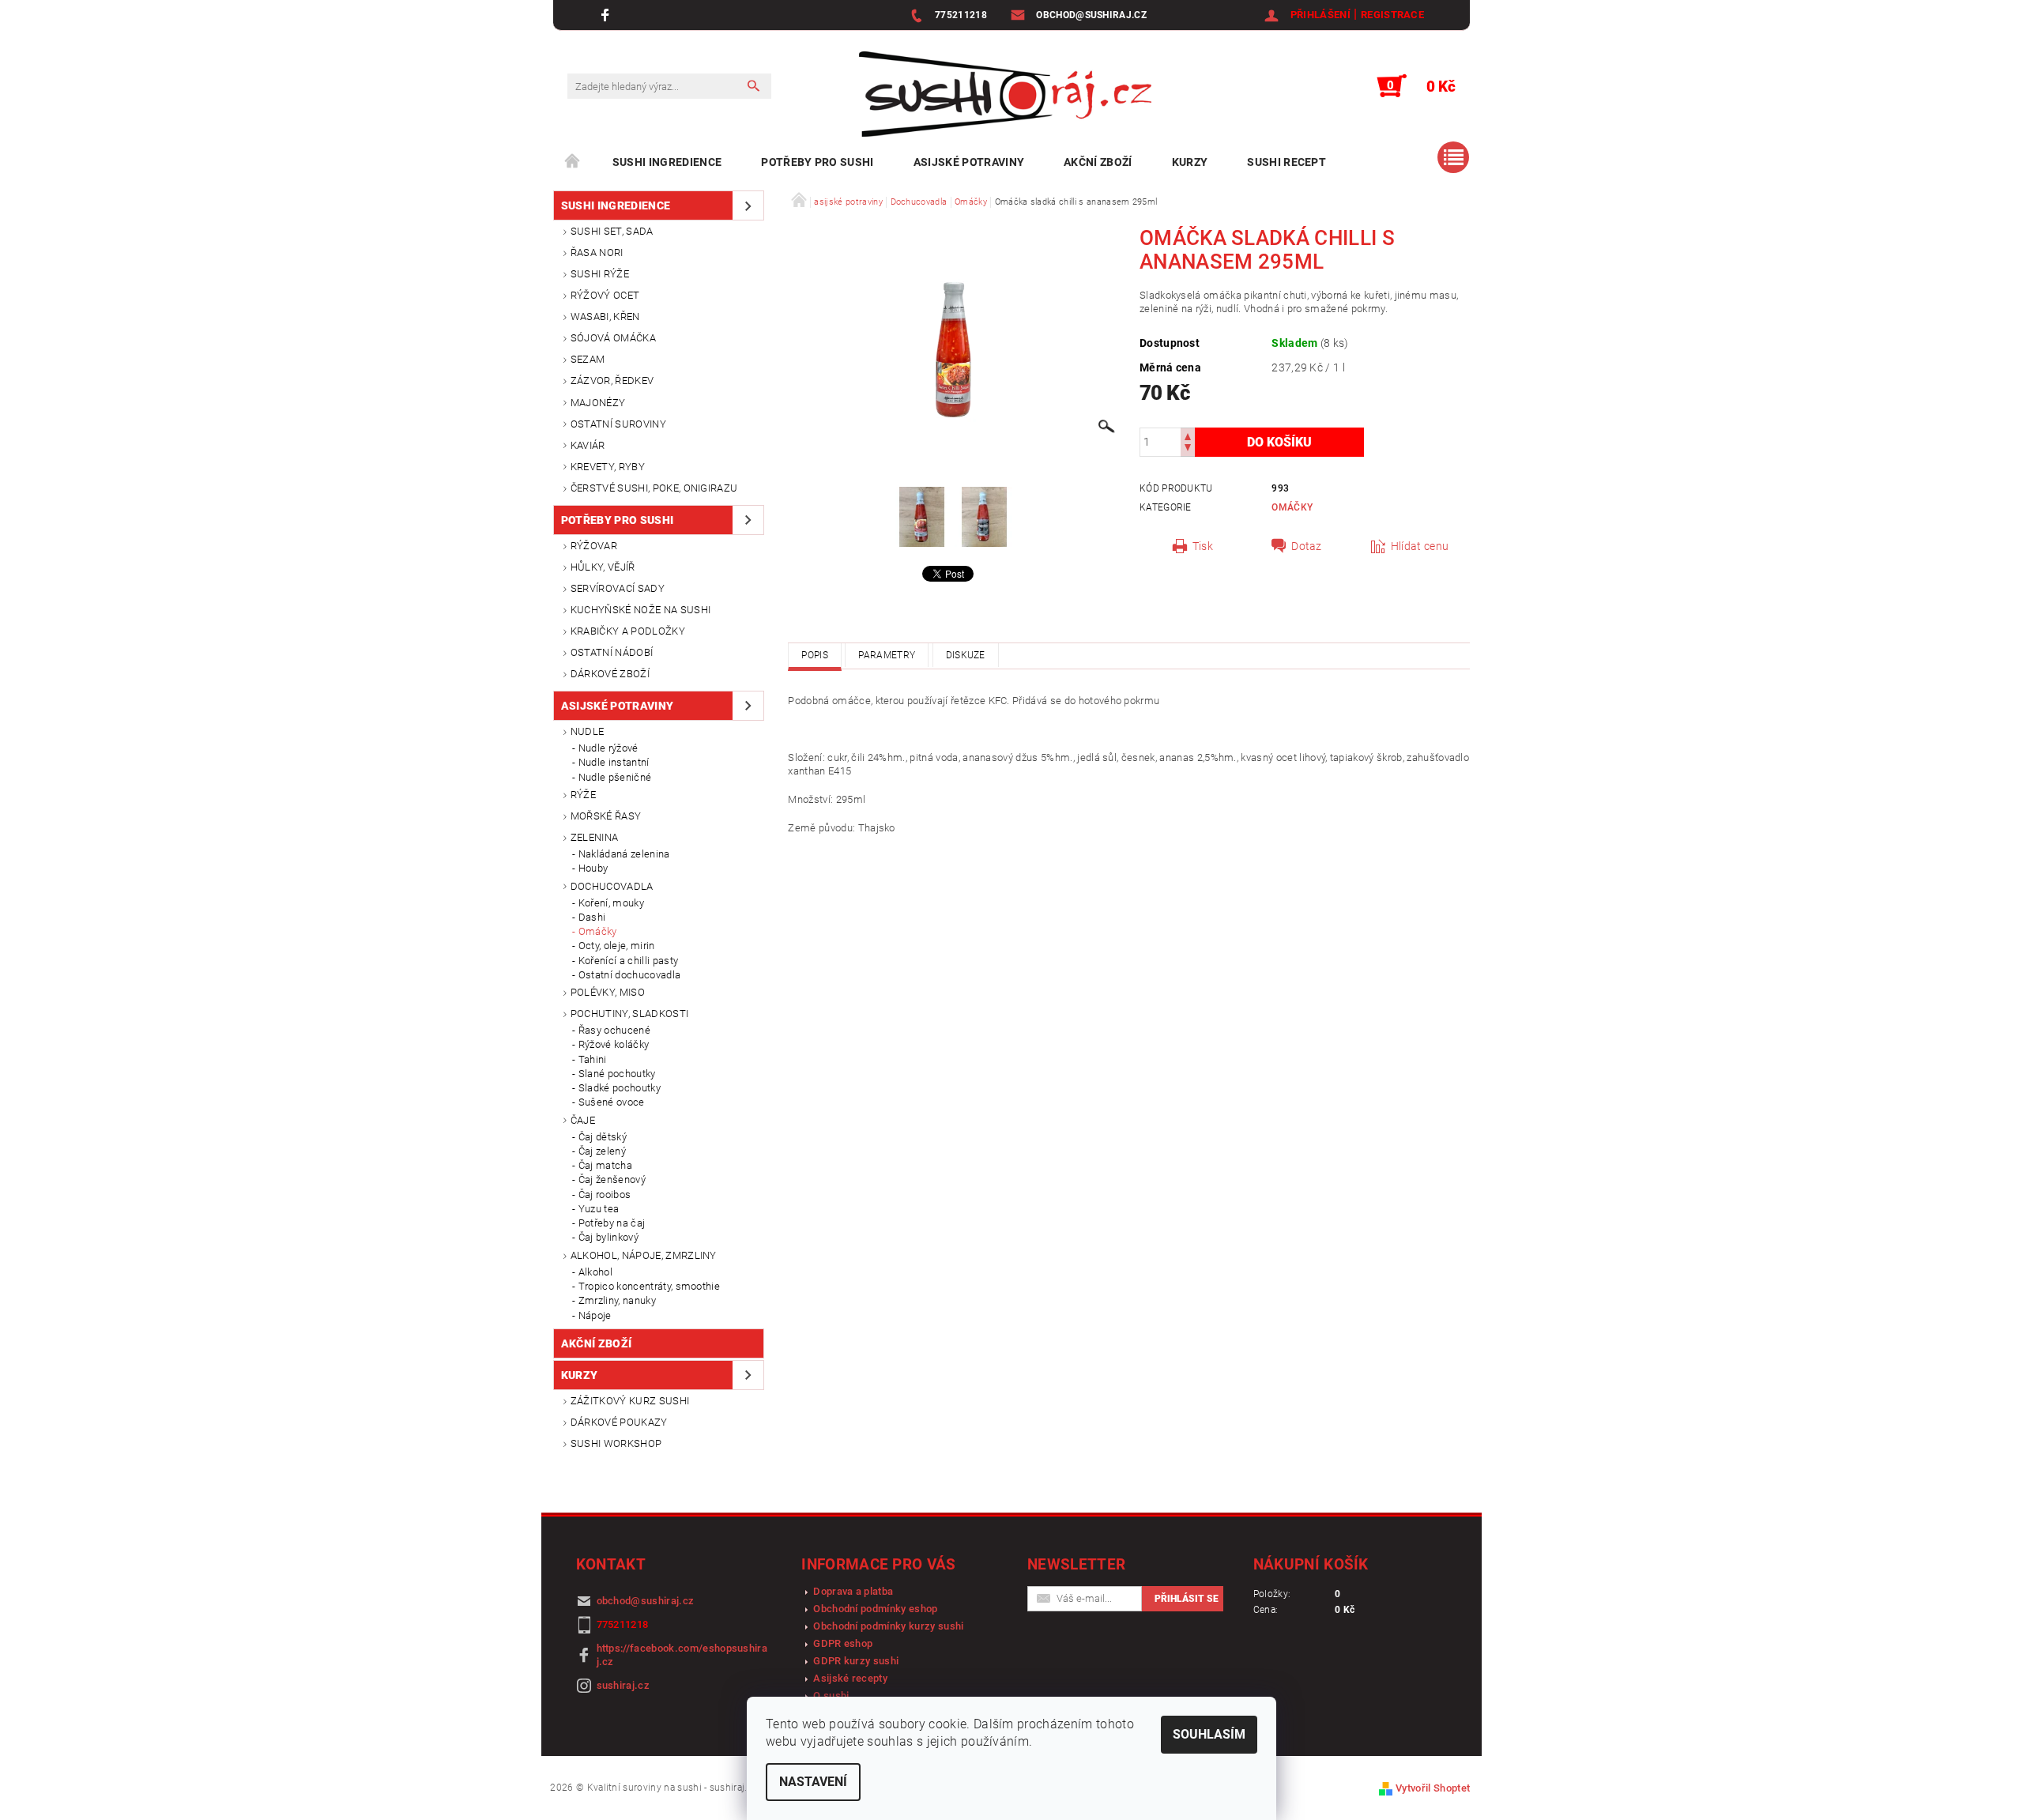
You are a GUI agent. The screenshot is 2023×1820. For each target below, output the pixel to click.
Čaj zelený (602, 1151)
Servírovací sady (618, 588)
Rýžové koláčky (614, 1044)
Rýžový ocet (605, 295)
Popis (815, 655)
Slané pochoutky (617, 1074)
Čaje (583, 1120)
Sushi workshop (616, 1443)
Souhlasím (1209, 1734)
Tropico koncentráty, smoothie (649, 1286)
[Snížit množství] (1188, 449)
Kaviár (588, 445)
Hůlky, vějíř (603, 567)
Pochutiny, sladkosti (629, 1014)
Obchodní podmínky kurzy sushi (888, 1626)
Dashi (592, 917)
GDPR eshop (843, 1643)
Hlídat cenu (1420, 546)
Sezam (588, 359)
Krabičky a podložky (628, 631)
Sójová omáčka (613, 338)
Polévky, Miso (608, 992)
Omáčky (598, 931)
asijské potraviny (969, 162)
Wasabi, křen (605, 317)
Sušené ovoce (612, 1102)
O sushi (831, 1696)
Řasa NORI (597, 252)
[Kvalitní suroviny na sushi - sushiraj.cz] (1005, 94)
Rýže (583, 795)
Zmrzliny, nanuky (617, 1300)
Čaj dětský (603, 1137)
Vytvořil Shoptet (1433, 1788)
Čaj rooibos (605, 1194)
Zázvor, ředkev (612, 381)
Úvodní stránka (573, 162)
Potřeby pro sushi (817, 162)
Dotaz (1307, 546)
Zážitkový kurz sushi (630, 1401)
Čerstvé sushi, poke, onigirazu (654, 488)
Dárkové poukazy (619, 1422)
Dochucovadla (612, 886)
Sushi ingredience (667, 162)
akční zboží (1098, 162)
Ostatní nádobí (612, 652)
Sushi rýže (600, 274)
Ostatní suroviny (618, 424)
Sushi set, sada (612, 231)
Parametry (887, 655)
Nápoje (595, 1315)
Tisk (1203, 546)
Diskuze (966, 655)
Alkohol (595, 1272)
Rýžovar (594, 546)
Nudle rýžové (608, 748)
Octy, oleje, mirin (617, 946)
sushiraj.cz (623, 1685)
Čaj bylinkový (608, 1237)
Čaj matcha (605, 1165)
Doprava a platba (853, 1591)
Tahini (593, 1059)
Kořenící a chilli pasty (628, 961)
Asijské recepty (850, 1678)
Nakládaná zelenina (624, 854)
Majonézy (598, 403)
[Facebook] (607, 15)
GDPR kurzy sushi (856, 1661)
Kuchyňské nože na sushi (640, 610)
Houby (593, 868)
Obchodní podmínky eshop (875, 1609)
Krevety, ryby (608, 467)
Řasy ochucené (614, 1030)
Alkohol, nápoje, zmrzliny (644, 1255)
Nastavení (813, 1782)
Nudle (588, 731)
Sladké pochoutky (620, 1088)
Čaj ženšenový (612, 1179)
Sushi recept (1287, 162)
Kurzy (1190, 162)
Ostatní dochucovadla (629, 975)
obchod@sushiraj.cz (646, 1601)
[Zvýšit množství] (1188, 435)
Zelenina (595, 837)
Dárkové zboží (610, 674)
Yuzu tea (599, 1209)
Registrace (1392, 15)
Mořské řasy (606, 816)
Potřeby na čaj (612, 1223)
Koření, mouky (611, 903)
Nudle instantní (614, 762)
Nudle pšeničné (615, 777)
